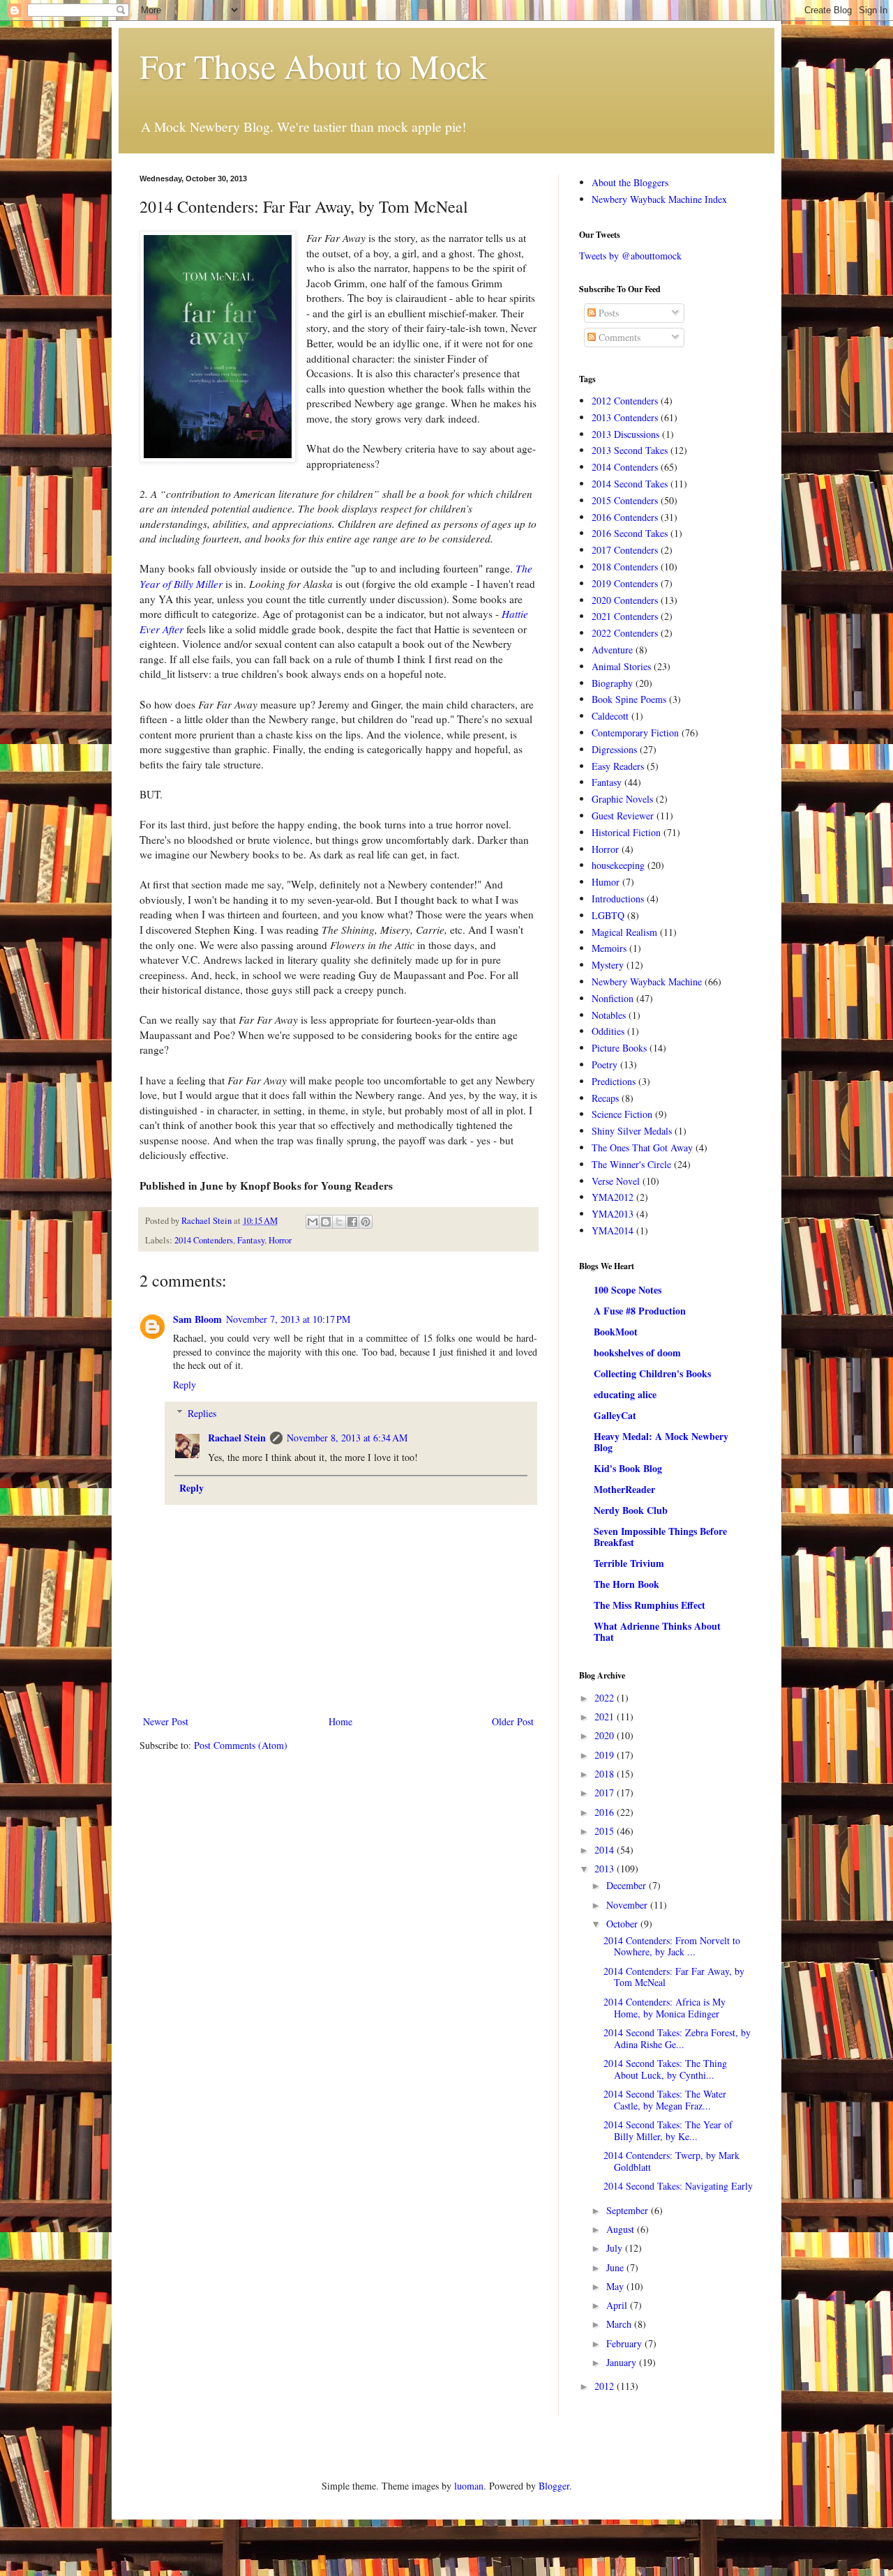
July (616, 2248)
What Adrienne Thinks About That (657, 1631)
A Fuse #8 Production (640, 1311)
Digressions (614, 749)
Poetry (605, 1065)
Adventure (612, 650)
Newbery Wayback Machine (647, 982)
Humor (606, 882)
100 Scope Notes (628, 1290)
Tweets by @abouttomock (630, 256)
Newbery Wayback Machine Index (659, 199)
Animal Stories (621, 666)
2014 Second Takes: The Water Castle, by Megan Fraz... (665, 2100)
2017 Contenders (625, 550)
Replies (202, 1413)
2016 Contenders (625, 517)
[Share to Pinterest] (366, 1222)
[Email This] (313, 1222)
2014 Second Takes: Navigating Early (678, 2186)
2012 (606, 2386)
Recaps (605, 1098)
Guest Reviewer (623, 816)
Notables (609, 1015)
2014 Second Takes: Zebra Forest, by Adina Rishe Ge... (677, 2038)
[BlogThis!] (326, 1222)
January (623, 2362)
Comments (618, 337)
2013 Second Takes (630, 450)
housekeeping (618, 865)
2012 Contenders (625, 401)
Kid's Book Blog (628, 1468)
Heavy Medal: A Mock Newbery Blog (661, 1442)
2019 (606, 1755)
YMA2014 (613, 1230)
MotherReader (624, 1489)
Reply (185, 1385)
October (623, 1924)
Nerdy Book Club (631, 1510)
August (622, 2229)
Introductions (618, 899)
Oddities (608, 1031)
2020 (606, 1735)
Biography (612, 683)
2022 (606, 1698)
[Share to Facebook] (352, 1222)
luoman (469, 2486)
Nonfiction (613, 998)
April (618, 2305)
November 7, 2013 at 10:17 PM (288, 1319)
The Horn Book (626, 1584)
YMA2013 (613, 1214)
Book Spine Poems (629, 699)
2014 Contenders (204, 1240)
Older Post (513, 1721)
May (616, 2286)
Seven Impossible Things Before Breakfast (660, 1537)
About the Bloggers (630, 182)
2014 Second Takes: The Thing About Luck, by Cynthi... (665, 2069)
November (628, 1905)
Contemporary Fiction (635, 733)
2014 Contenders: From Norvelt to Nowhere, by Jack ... (672, 1946)
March (620, 2324)
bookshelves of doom (637, 1353)
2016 (606, 1812)
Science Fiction (622, 1114)
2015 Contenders (625, 500)
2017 (606, 1793)
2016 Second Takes (630, 533)
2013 (606, 1869)
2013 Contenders (625, 417)
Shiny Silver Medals (632, 1131)
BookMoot (616, 1332)
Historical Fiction (626, 832)
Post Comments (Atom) (241, 1745)
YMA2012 (613, 1197)
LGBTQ (608, 915)
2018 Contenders (625, 567)
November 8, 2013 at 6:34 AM (347, 1438)
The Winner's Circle (631, 1164)
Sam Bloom (197, 1319)
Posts (607, 313)
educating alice (625, 1394)
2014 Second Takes (630, 484)
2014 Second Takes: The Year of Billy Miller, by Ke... (668, 2130)
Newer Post (166, 1721)
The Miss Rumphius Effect (650, 1605)
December (628, 1885)
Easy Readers (618, 766)
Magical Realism (624, 932)
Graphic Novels (622, 799)
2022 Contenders (625, 633)
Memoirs (609, 948)
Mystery (608, 965)
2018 (606, 1774)
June (616, 2267)
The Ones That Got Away (642, 1147)
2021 (606, 1717)
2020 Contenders (625, 600)
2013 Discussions (625, 434)
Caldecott (610, 716)
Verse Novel (616, 1181)
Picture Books (619, 1048)
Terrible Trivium (629, 1563)
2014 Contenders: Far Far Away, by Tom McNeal (674, 1977)
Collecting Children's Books (652, 1373)
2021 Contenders (625, 616)
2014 (606, 1850)
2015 (606, 1831)
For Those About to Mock (313, 66)
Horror (280, 1240)
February (625, 2343)
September (629, 2210)
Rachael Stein (237, 1438)
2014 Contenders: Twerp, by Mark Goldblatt (671, 2161)
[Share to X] (339, 1222)
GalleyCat (615, 1415)
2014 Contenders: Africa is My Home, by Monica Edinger (665, 2008)
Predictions (614, 1081)
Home (340, 1721)
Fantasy (251, 1240)
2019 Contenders (625, 583)
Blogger (554, 2486)
